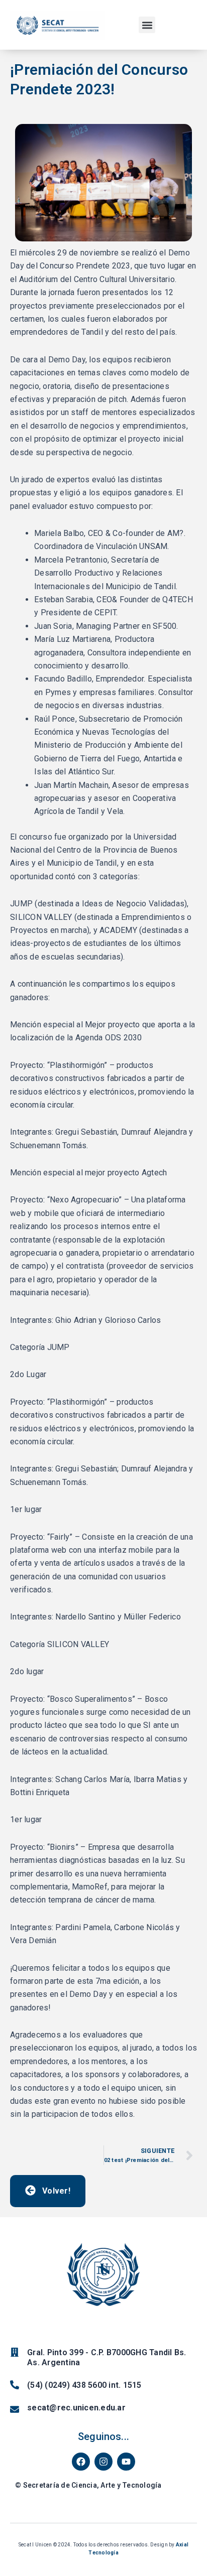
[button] (147, 25)
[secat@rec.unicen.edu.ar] (15, 2409)
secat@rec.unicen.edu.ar (76, 2408)
